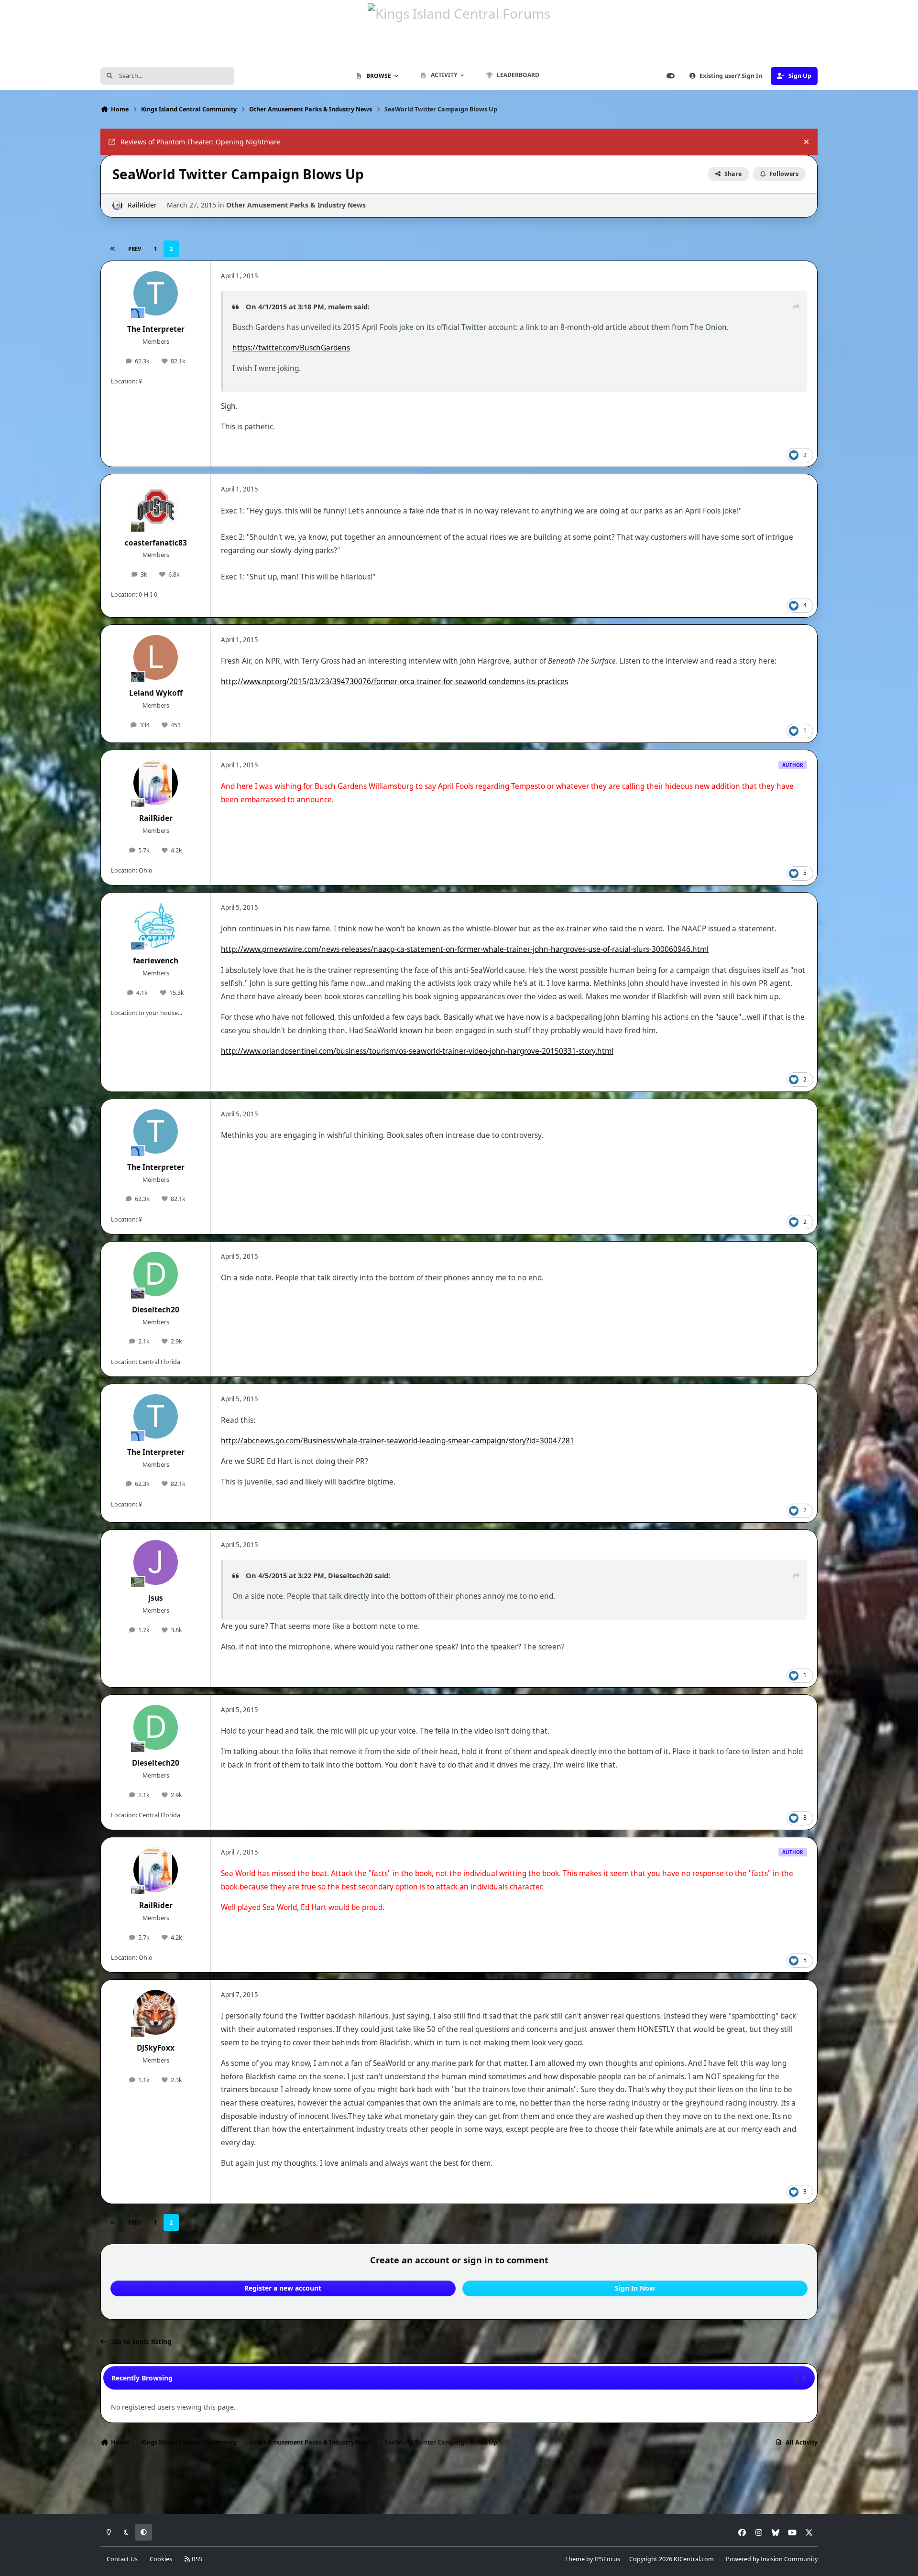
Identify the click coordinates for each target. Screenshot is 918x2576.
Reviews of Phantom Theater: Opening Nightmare (201, 142)
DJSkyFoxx (156, 2048)
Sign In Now (635, 2288)
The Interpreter (156, 329)
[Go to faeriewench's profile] (156, 925)
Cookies (161, 2559)
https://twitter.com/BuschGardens (291, 348)
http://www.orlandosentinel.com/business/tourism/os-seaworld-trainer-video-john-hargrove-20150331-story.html (417, 1051)
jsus (156, 1598)
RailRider (142, 205)
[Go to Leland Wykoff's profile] (156, 657)
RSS (196, 2559)
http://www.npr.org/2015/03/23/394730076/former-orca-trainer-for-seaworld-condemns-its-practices (394, 682)
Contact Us (122, 2559)
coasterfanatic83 (156, 543)
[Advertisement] (459, 2483)
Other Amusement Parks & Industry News (296, 205)
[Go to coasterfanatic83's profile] (156, 507)
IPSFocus (607, 2559)
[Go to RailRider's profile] (117, 205)
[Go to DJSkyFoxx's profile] (156, 2012)
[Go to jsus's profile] (156, 1562)
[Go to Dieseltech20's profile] (156, 1274)
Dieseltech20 (156, 1310)
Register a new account (283, 2288)
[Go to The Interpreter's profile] (156, 294)
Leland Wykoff (156, 693)
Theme (575, 2559)
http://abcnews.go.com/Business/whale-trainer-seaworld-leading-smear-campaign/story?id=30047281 (398, 1441)
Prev (135, 249)
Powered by (772, 2559)
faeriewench (156, 961)
